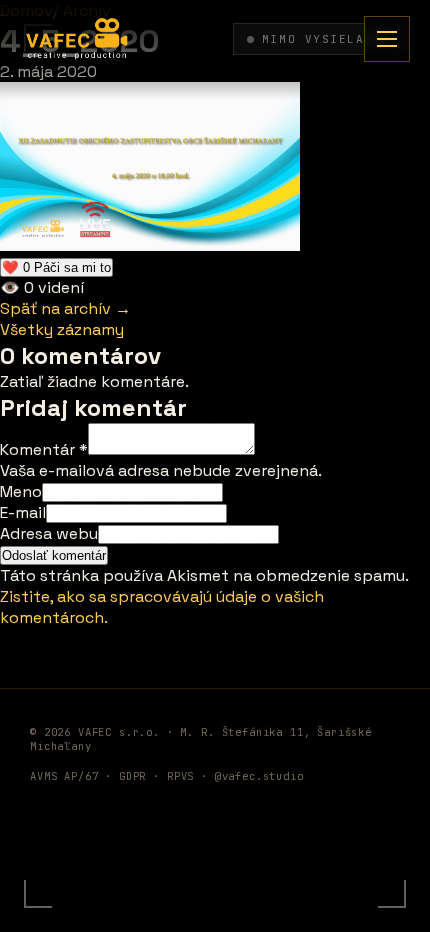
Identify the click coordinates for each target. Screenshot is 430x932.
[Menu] (387, 39)
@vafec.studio (259, 776)
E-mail (23, 512)
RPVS (180, 776)
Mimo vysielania (326, 39)
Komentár (44, 449)
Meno (21, 491)
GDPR (132, 776)
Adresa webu (49, 533)
